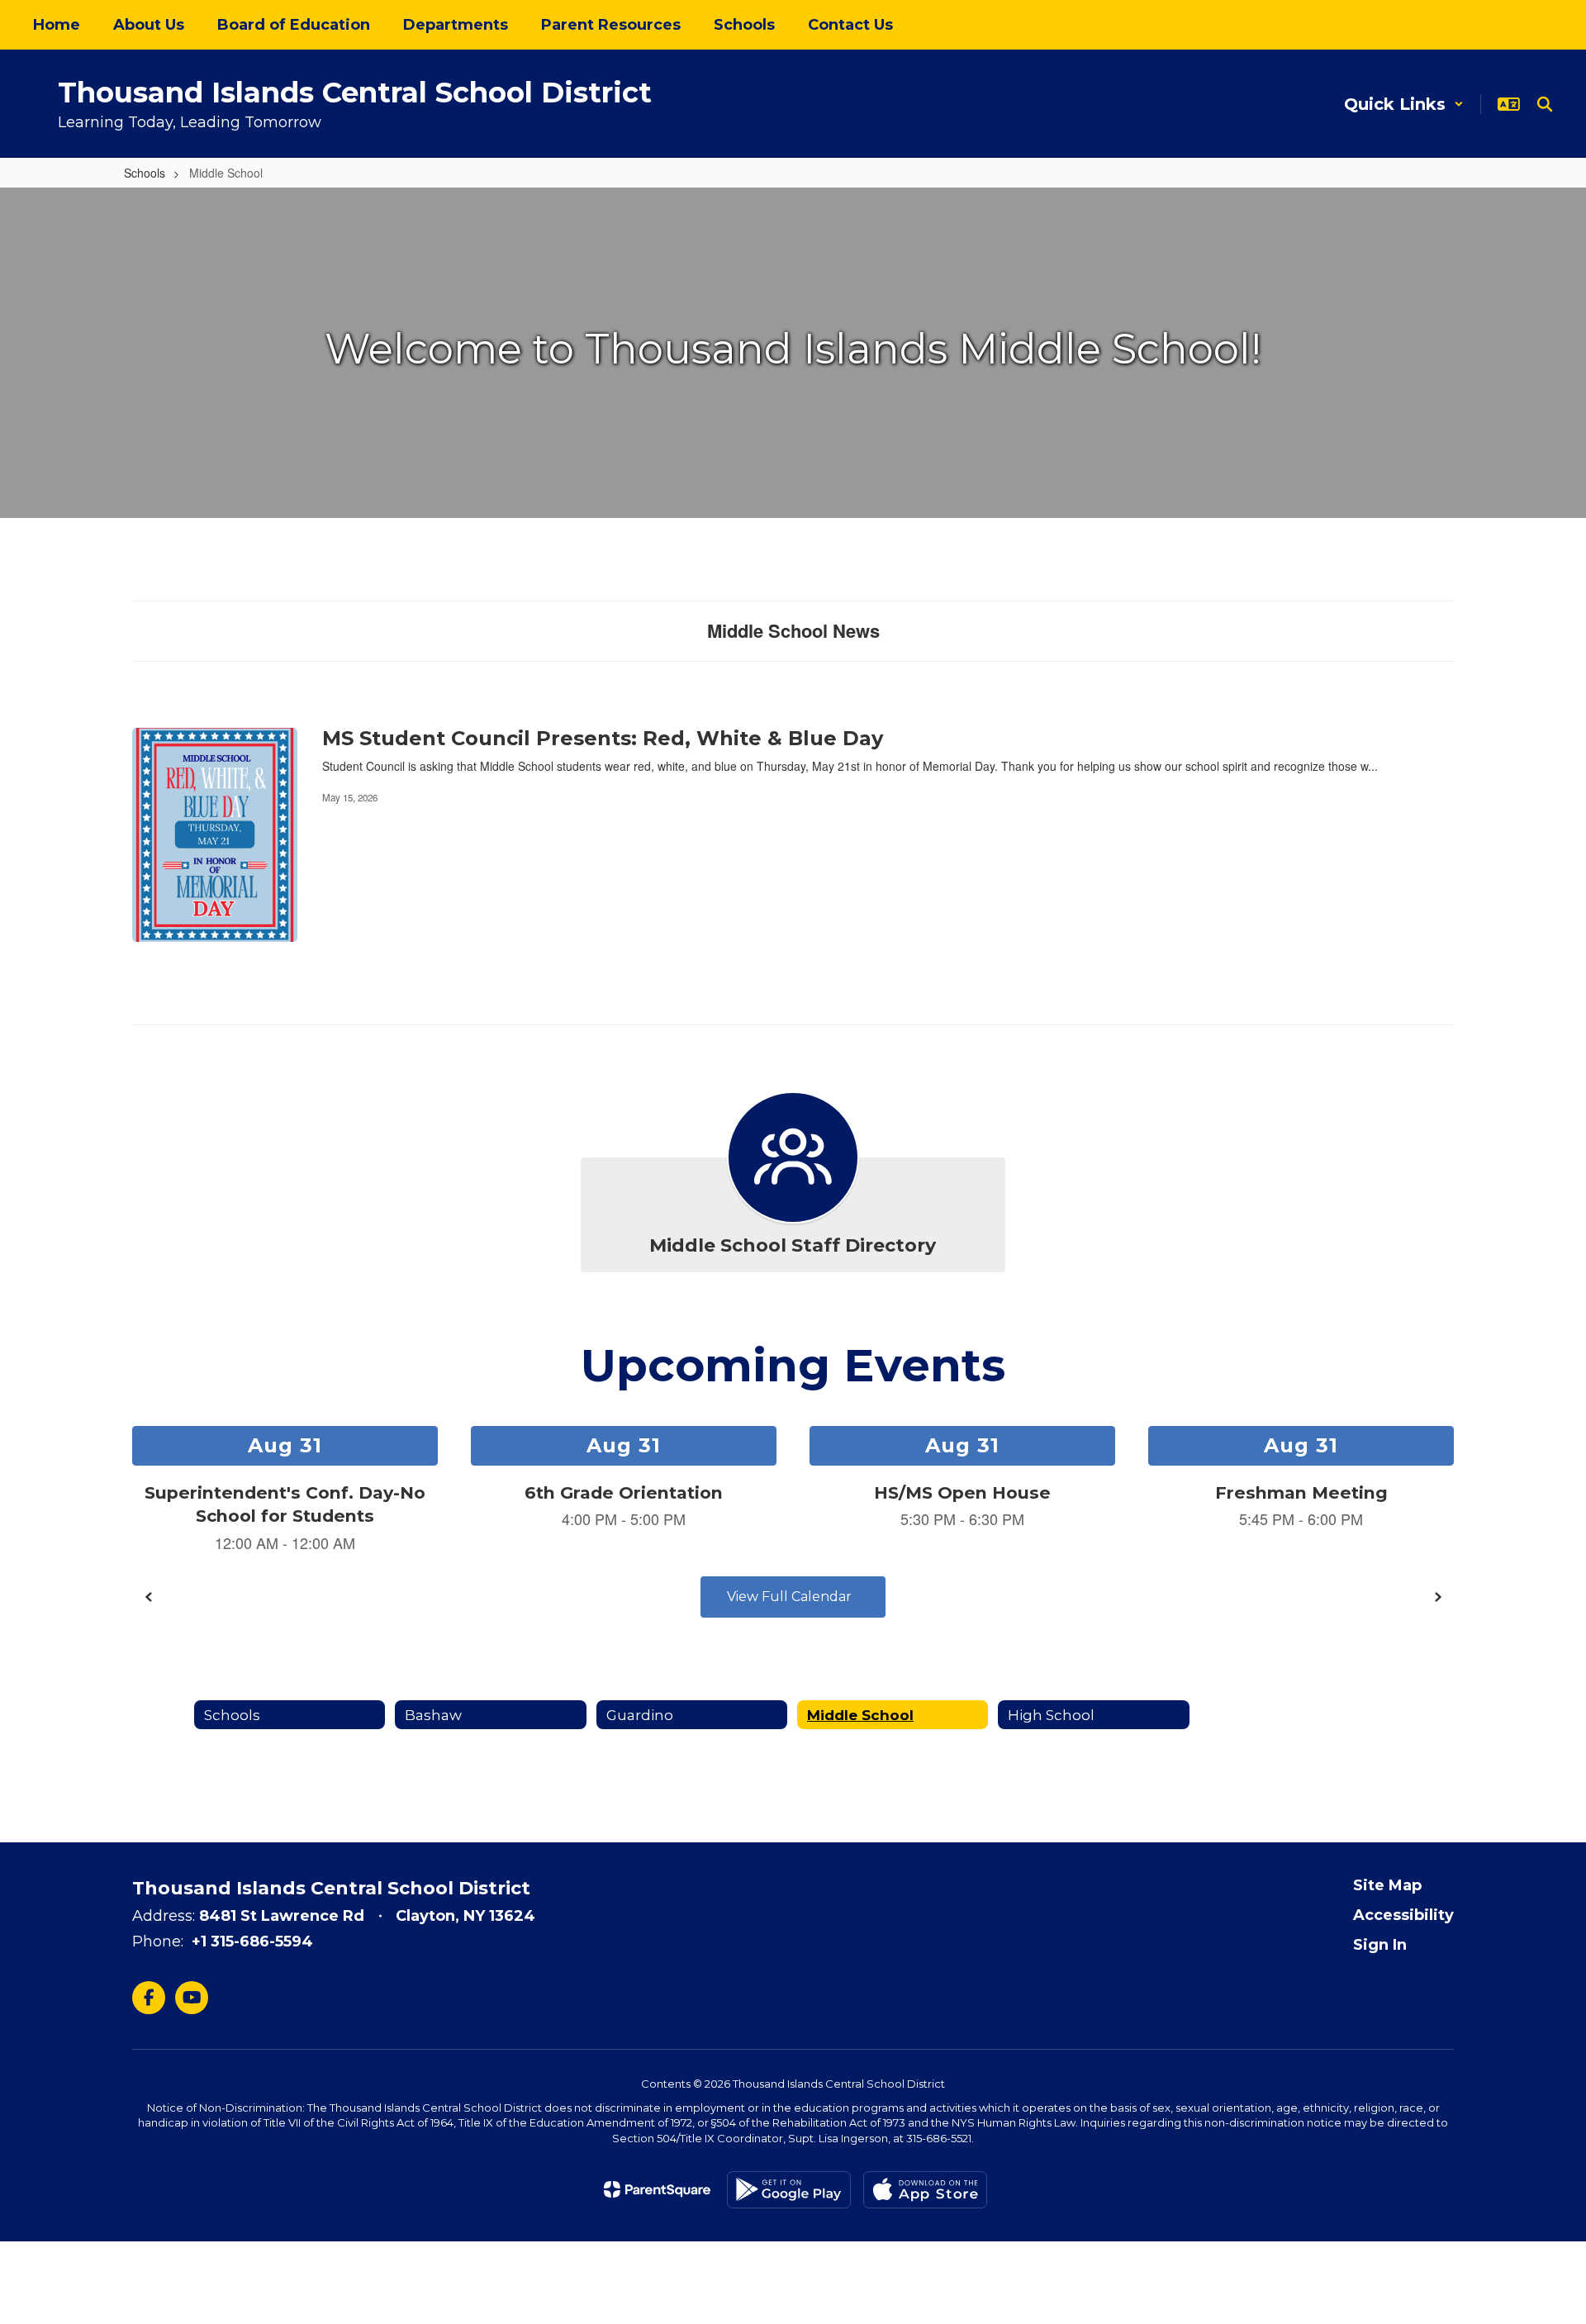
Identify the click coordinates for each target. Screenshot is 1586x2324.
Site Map (1387, 1885)
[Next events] (1437, 1597)
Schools (145, 173)
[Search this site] (1545, 104)
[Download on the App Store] (925, 2190)
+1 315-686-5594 (252, 1941)
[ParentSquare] (657, 2189)
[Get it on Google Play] (789, 2190)
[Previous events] (149, 1597)
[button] (1404, 104)
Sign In (1380, 1945)
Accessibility (1403, 1915)
